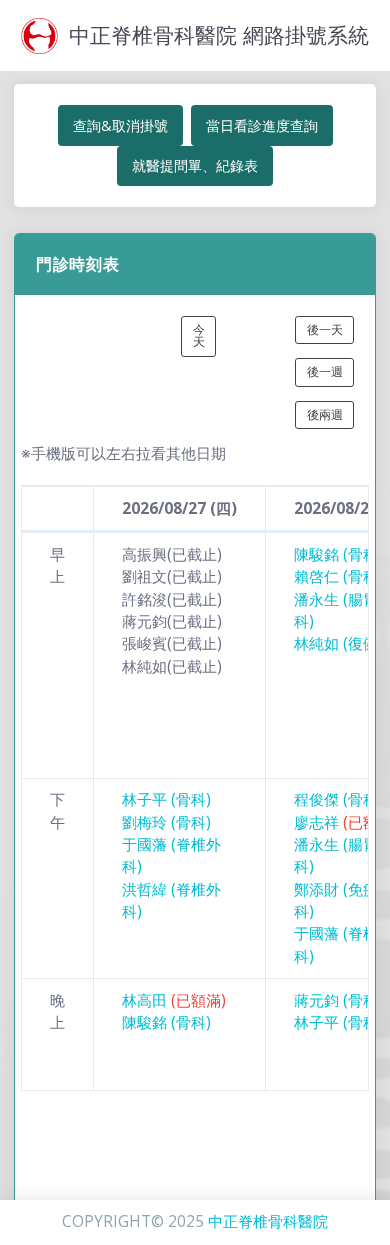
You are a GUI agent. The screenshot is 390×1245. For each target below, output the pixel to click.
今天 (199, 335)
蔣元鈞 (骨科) (338, 1000)
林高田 (174, 1000)
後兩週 (325, 414)
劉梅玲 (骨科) (166, 822)
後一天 (325, 329)
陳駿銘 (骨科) (338, 554)
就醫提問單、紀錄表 (195, 165)
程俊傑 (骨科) (338, 799)
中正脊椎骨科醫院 (268, 1221)
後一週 (325, 371)
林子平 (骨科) (166, 799)
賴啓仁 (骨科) (338, 576)
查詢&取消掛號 (120, 125)
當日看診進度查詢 (262, 125)
